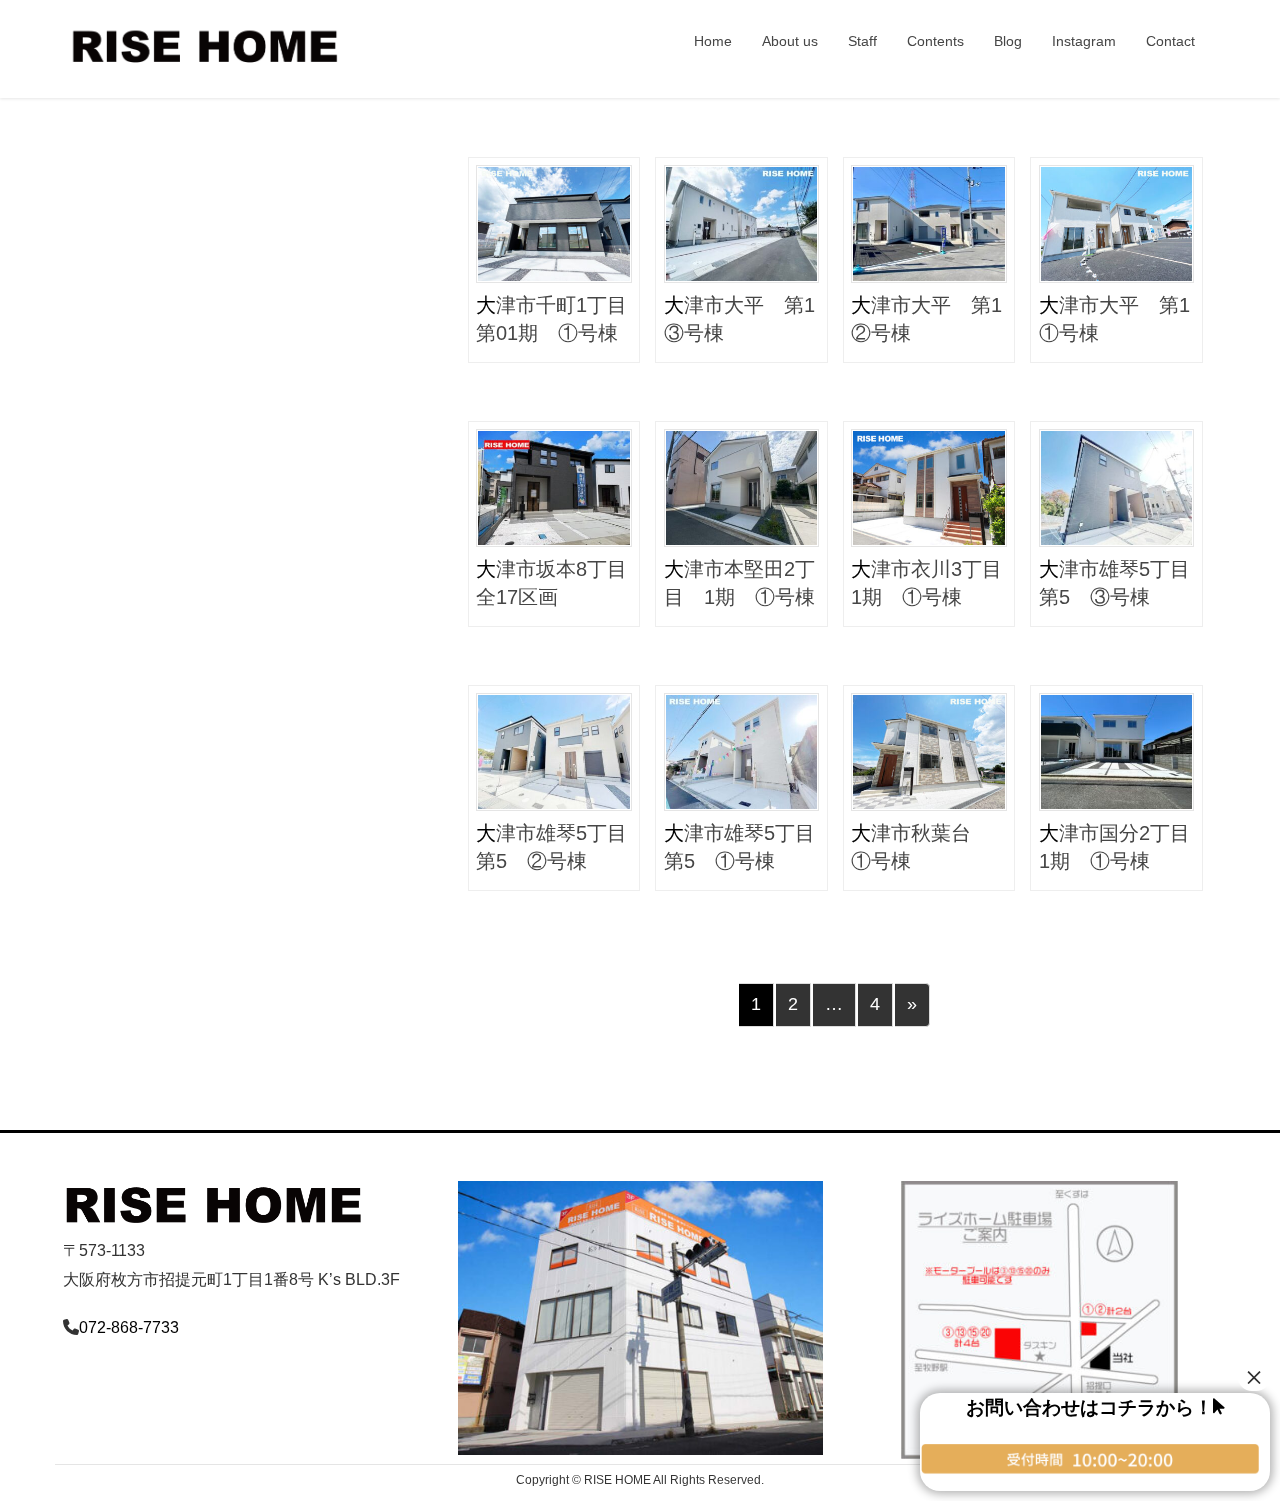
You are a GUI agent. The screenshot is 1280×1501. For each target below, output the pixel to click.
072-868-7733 (129, 1327)
